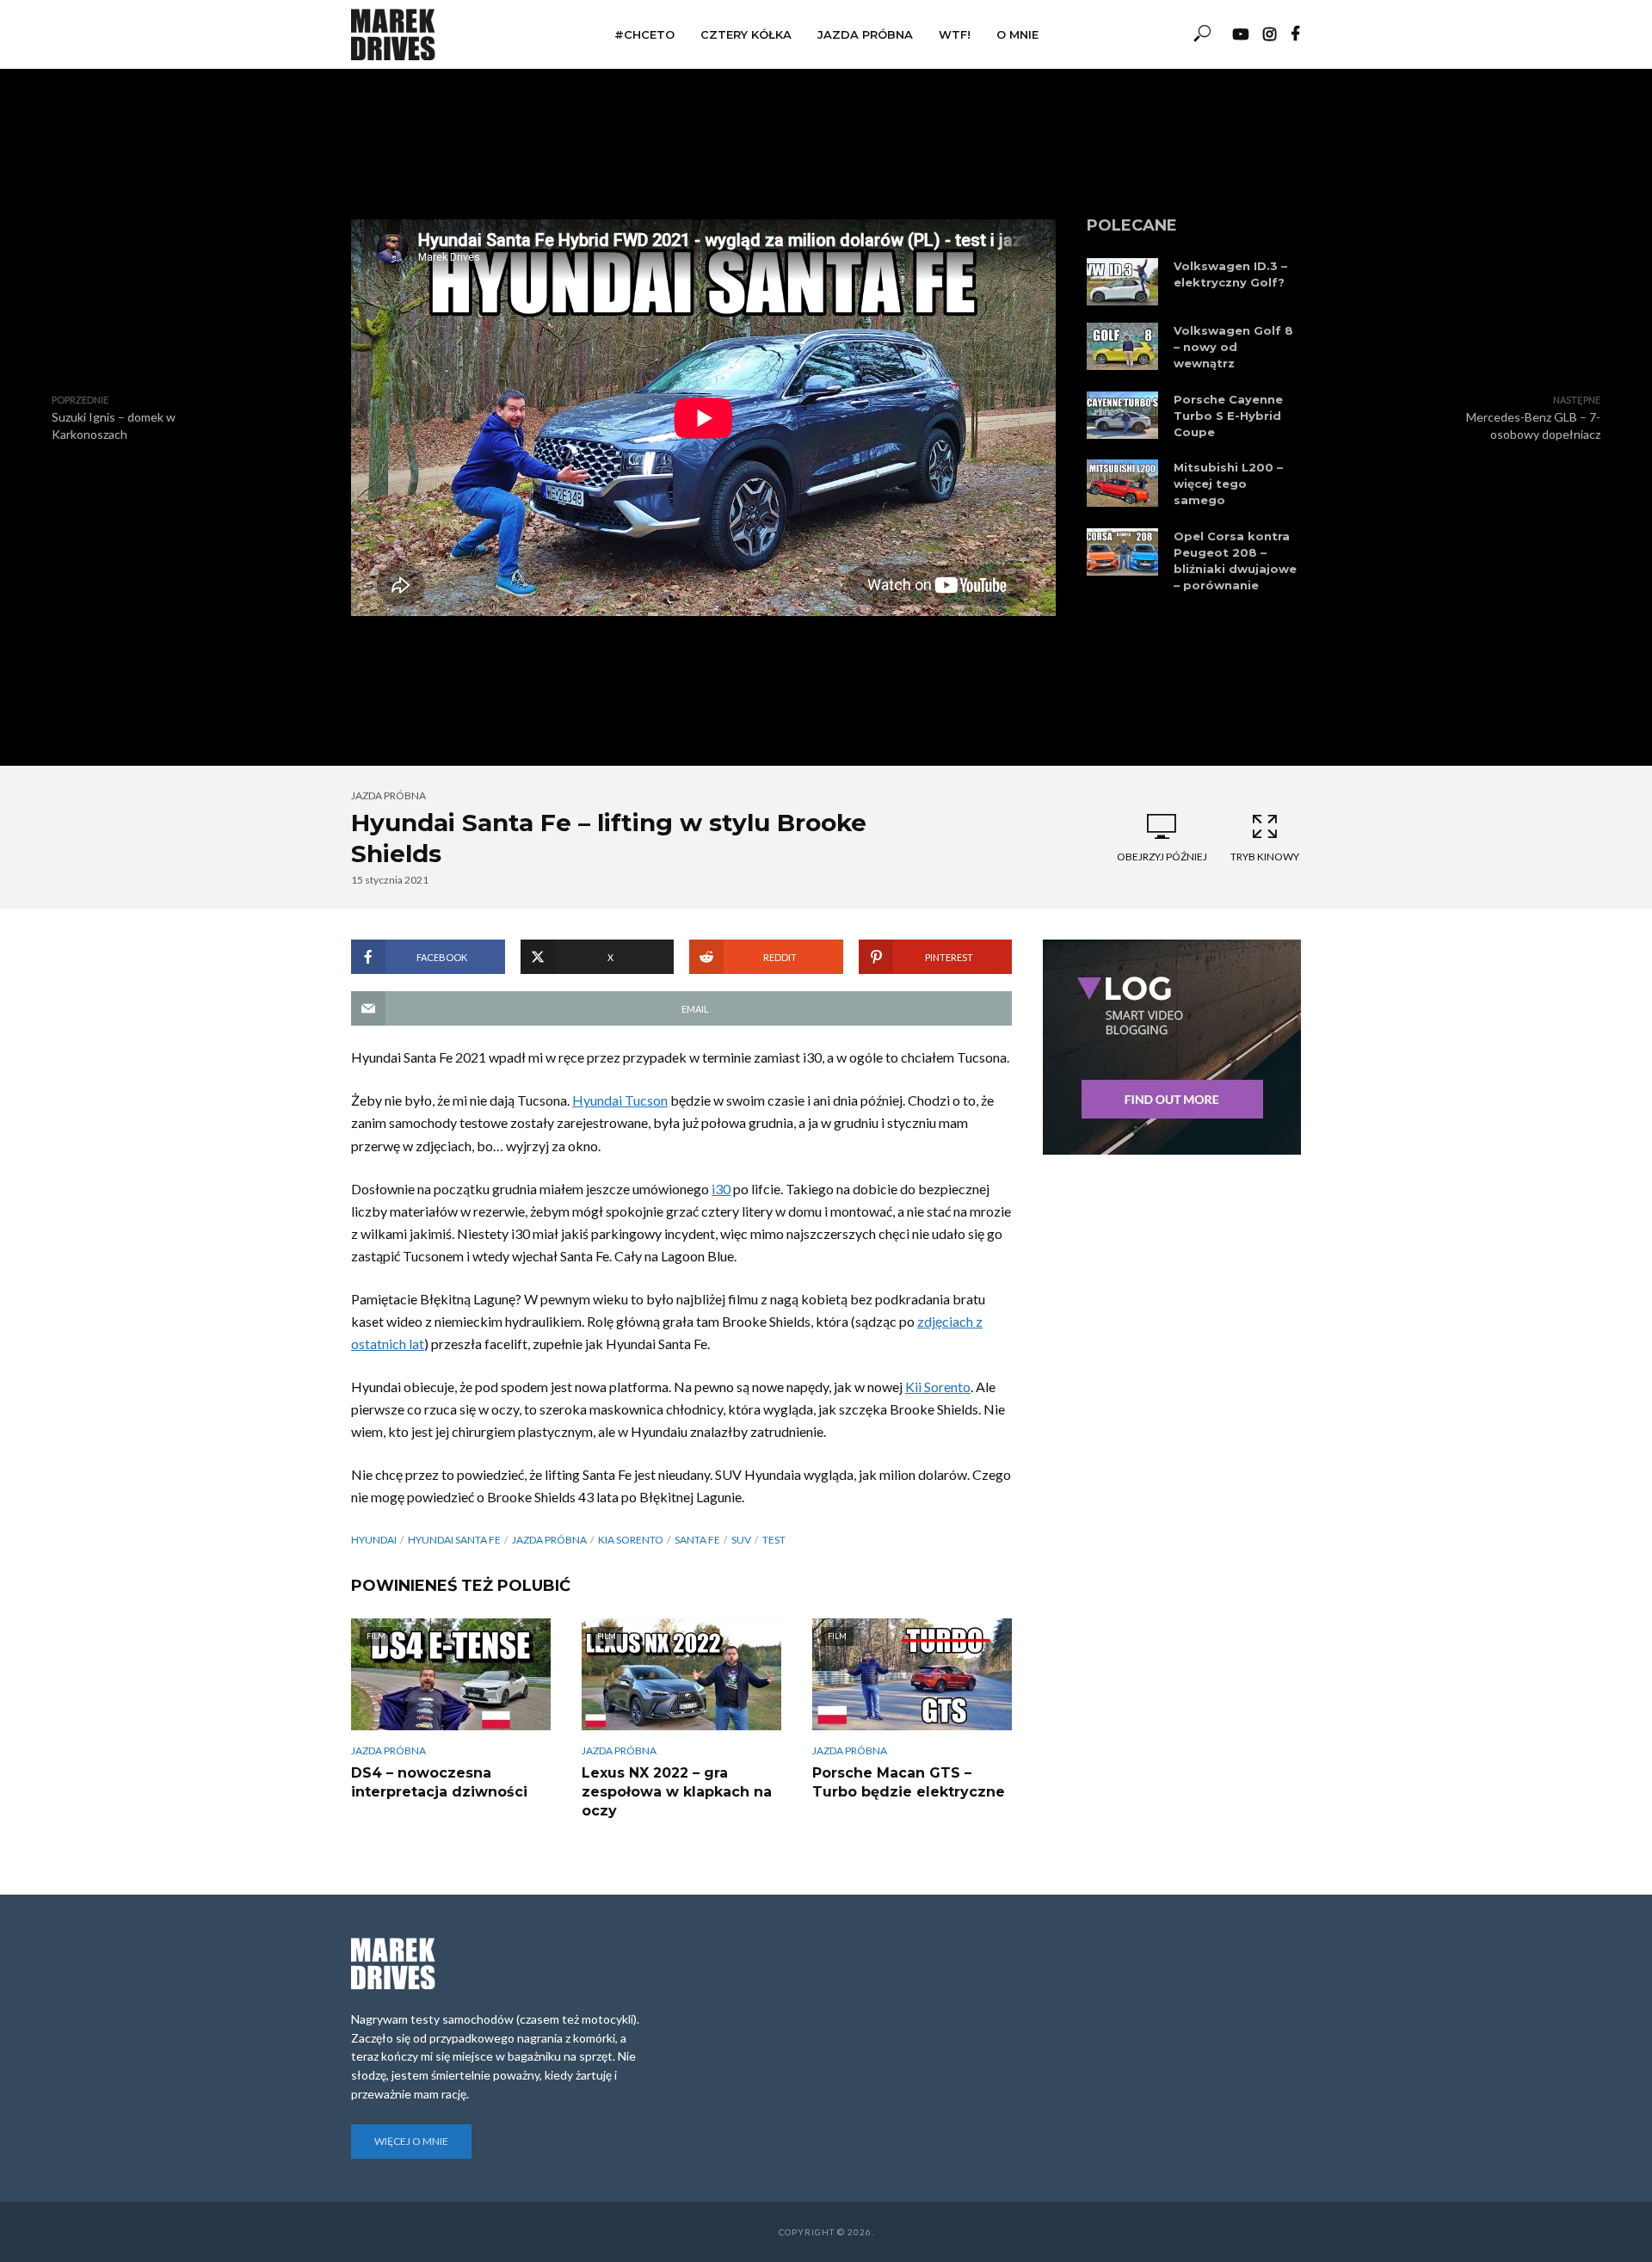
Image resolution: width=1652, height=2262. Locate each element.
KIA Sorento (631, 1540)
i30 (721, 1189)
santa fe (697, 1540)
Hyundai (374, 1540)
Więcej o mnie (411, 2141)
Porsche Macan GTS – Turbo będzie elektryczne (909, 1782)
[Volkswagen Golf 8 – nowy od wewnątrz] (1122, 346)
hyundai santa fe (454, 1540)
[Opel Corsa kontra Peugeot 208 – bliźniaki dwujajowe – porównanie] (1122, 552)
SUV (741, 1540)
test (774, 1540)
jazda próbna (549, 1540)
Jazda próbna (865, 34)
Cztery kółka (746, 34)
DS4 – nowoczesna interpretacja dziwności (439, 1782)
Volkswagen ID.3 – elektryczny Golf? (1230, 274)
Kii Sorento (938, 1387)
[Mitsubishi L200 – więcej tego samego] (1122, 483)
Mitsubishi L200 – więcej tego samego (1228, 484)
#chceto (644, 34)
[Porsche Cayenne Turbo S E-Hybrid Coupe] (1122, 415)
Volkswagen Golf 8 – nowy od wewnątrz (1233, 347)
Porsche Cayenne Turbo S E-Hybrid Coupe (1228, 416)
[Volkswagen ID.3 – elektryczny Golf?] (1122, 282)
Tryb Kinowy (1265, 857)
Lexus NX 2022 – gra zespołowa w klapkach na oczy (677, 1791)
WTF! (955, 34)
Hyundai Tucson (620, 1100)
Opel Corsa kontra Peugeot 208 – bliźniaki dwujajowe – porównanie (1235, 561)
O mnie (1017, 34)
